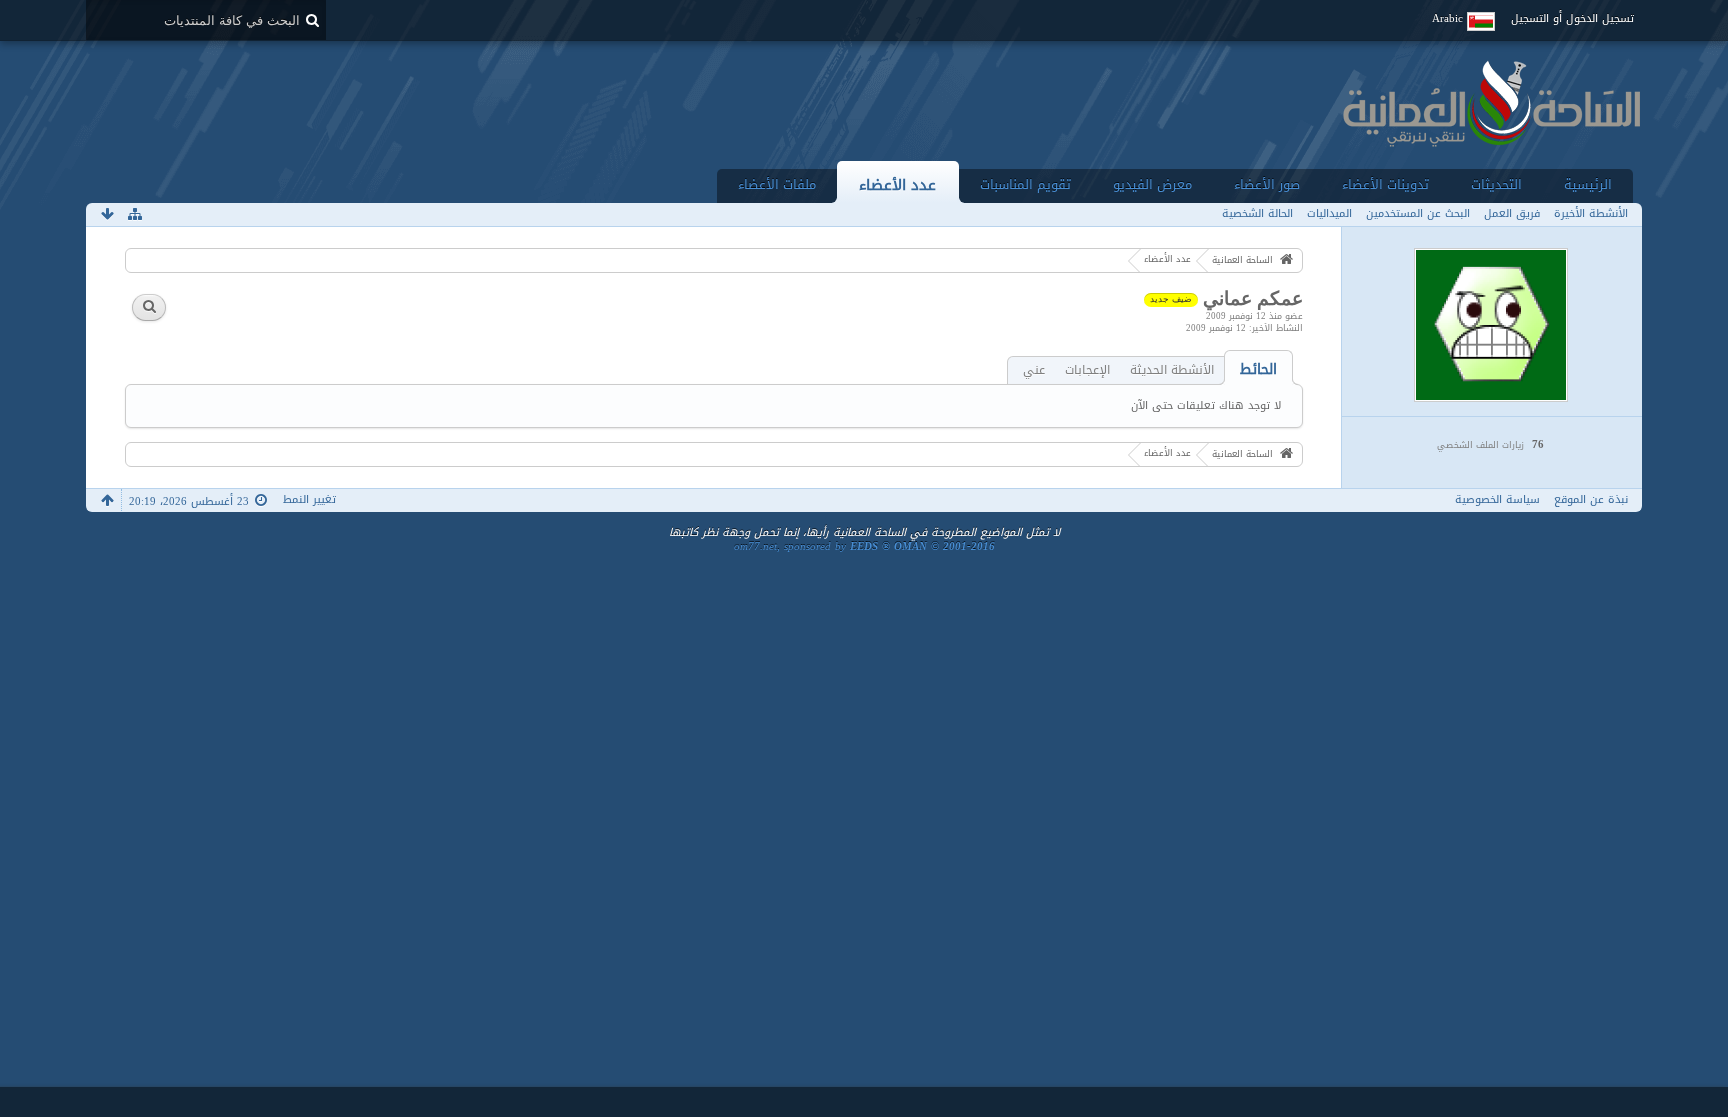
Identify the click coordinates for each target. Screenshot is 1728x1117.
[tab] (1258, 369)
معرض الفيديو (1152, 184)
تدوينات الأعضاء (1385, 184)
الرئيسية (1588, 184)
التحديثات (1496, 184)
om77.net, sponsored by (864, 546)
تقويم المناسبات (1025, 184)
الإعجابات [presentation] (1087, 370)
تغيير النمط (309, 499)
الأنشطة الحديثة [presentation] (1172, 370)
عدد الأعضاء (897, 184)
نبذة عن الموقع (1591, 499)
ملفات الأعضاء (777, 184)
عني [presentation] (1034, 370)
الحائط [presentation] (1258, 369)
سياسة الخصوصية (1497, 499)
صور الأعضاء (1267, 184)
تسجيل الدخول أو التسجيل (1572, 18)
